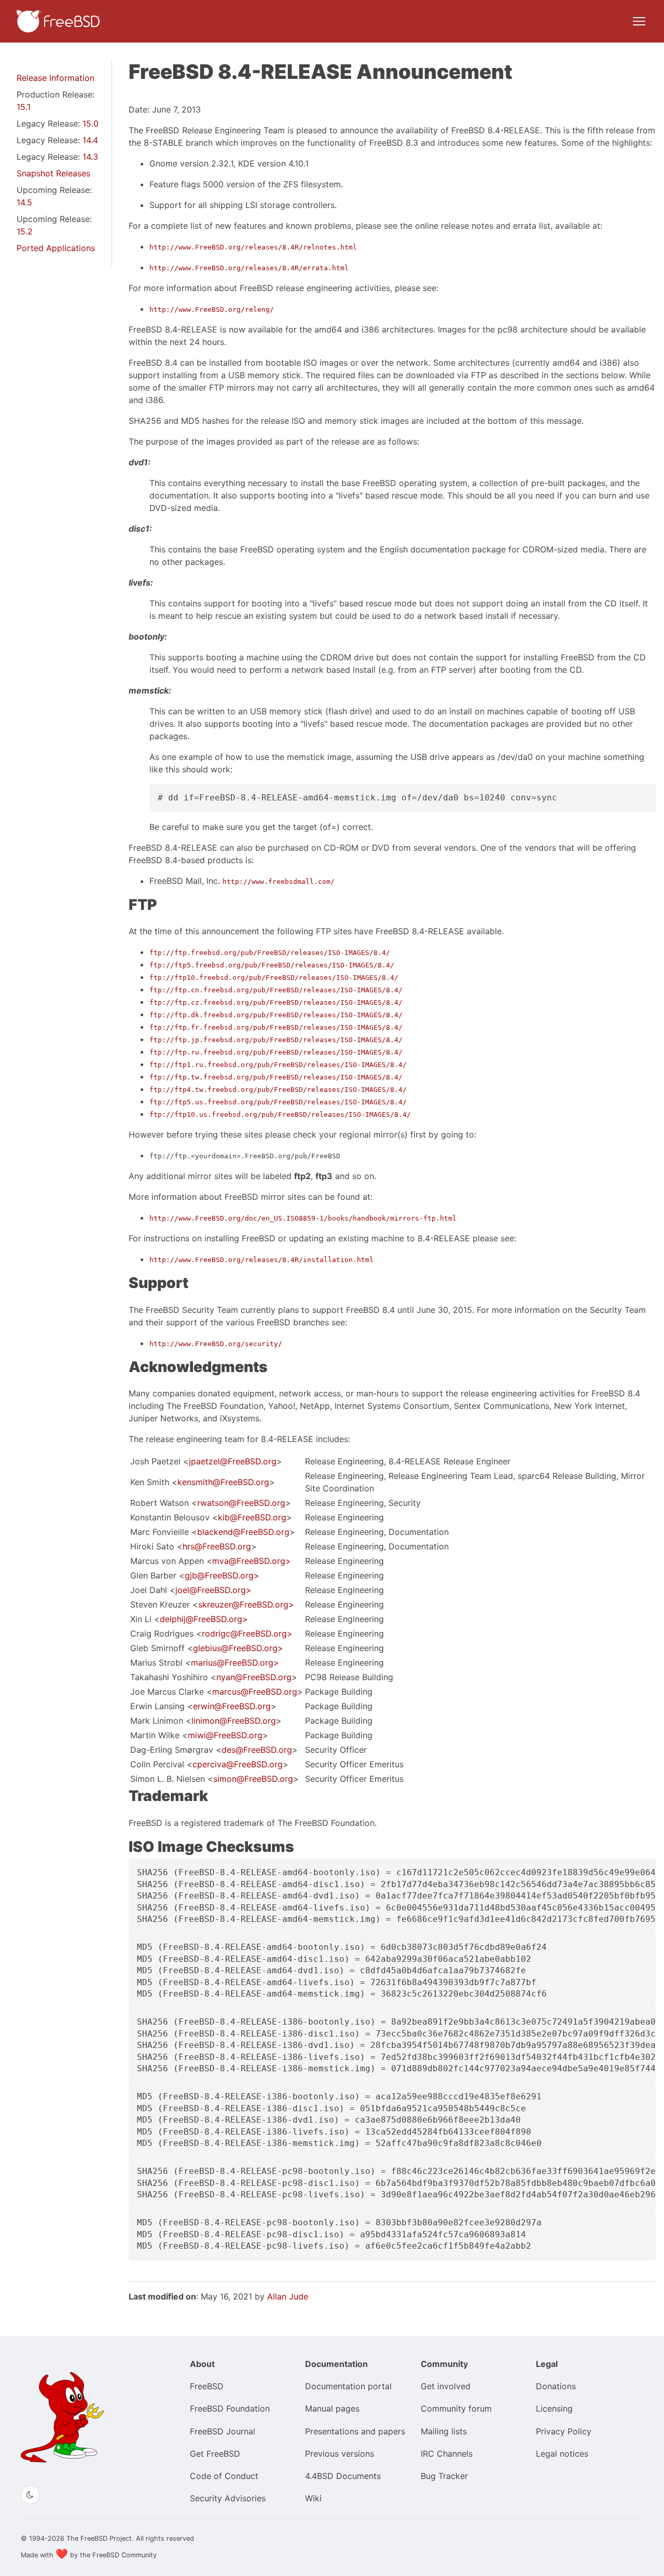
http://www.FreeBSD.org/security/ (216, 1344)
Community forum (456, 2408)
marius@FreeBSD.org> (235, 1663)
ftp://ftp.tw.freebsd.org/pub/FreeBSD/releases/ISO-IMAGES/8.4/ (276, 1077)
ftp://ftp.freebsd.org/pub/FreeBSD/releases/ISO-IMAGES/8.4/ (270, 953)
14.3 (90, 157)
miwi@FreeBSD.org (225, 1735)
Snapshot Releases (53, 173)
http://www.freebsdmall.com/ (279, 882)
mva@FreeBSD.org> (252, 1561)
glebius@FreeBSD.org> (238, 1648)
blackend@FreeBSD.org (243, 1532)
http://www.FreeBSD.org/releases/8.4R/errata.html (249, 268)
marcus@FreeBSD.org (255, 1692)
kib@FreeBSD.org (252, 1517)
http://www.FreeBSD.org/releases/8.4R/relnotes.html (253, 247)
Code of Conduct (224, 2476)
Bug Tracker (444, 2476)
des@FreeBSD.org (257, 1750)
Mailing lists (444, 2431)
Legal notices (562, 2454)
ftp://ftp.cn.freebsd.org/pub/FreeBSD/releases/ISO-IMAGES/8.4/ (276, 990)
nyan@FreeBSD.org (254, 1677)
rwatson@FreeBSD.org (241, 1503)
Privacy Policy (564, 2431)
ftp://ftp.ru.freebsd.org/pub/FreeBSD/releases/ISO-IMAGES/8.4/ (276, 1052)
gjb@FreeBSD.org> (222, 1575)
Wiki (313, 2498)
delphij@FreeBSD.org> (204, 1619)
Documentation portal (348, 2386)
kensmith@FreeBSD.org (223, 1482)
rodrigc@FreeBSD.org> (247, 1633)
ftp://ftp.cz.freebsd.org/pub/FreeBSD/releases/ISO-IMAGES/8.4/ (276, 1002)
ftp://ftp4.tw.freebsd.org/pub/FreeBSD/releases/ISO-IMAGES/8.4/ (278, 1090)
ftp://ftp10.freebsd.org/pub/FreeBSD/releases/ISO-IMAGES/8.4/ (274, 978)
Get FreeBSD (215, 2454)
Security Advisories (228, 2498)
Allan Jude (288, 2296)
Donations (556, 2386)
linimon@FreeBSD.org (234, 1721)
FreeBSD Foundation (230, 2408)
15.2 (25, 231)
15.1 (24, 107)
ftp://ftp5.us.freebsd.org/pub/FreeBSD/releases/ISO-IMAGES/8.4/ (278, 1102)
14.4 (90, 140)
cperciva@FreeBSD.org (238, 1764)
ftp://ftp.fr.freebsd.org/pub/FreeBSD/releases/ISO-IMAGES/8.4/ (276, 1027)
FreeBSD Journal (223, 2431)
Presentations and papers (355, 2431)
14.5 (24, 202)
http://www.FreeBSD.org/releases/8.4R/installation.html (261, 1260)
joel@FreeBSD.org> (213, 1590)
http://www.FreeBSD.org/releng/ (212, 309)
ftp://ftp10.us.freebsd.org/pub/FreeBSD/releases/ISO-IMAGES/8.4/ (280, 1114)
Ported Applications (56, 248)
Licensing (554, 2408)
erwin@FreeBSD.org (232, 1706)
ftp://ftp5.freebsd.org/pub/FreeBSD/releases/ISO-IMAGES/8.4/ (272, 965)
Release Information (56, 78)
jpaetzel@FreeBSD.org (233, 1461)
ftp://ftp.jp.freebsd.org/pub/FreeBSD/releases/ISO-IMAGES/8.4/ (276, 1040)
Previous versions (340, 2454)
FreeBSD (207, 2386)
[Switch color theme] (30, 2495)
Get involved (446, 2386)
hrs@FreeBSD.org (217, 1546)
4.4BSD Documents (343, 2476)
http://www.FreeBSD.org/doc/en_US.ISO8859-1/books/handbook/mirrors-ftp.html (303, 1218)
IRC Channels (447, 2454)
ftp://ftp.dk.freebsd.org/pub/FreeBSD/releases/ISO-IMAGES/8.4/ (276, 1015)
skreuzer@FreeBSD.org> (246, 1604)
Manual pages (332, 2408)
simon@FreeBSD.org (253, 1779)
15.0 (91, 123)
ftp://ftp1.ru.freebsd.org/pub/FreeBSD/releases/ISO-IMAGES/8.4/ (278, 1065)
